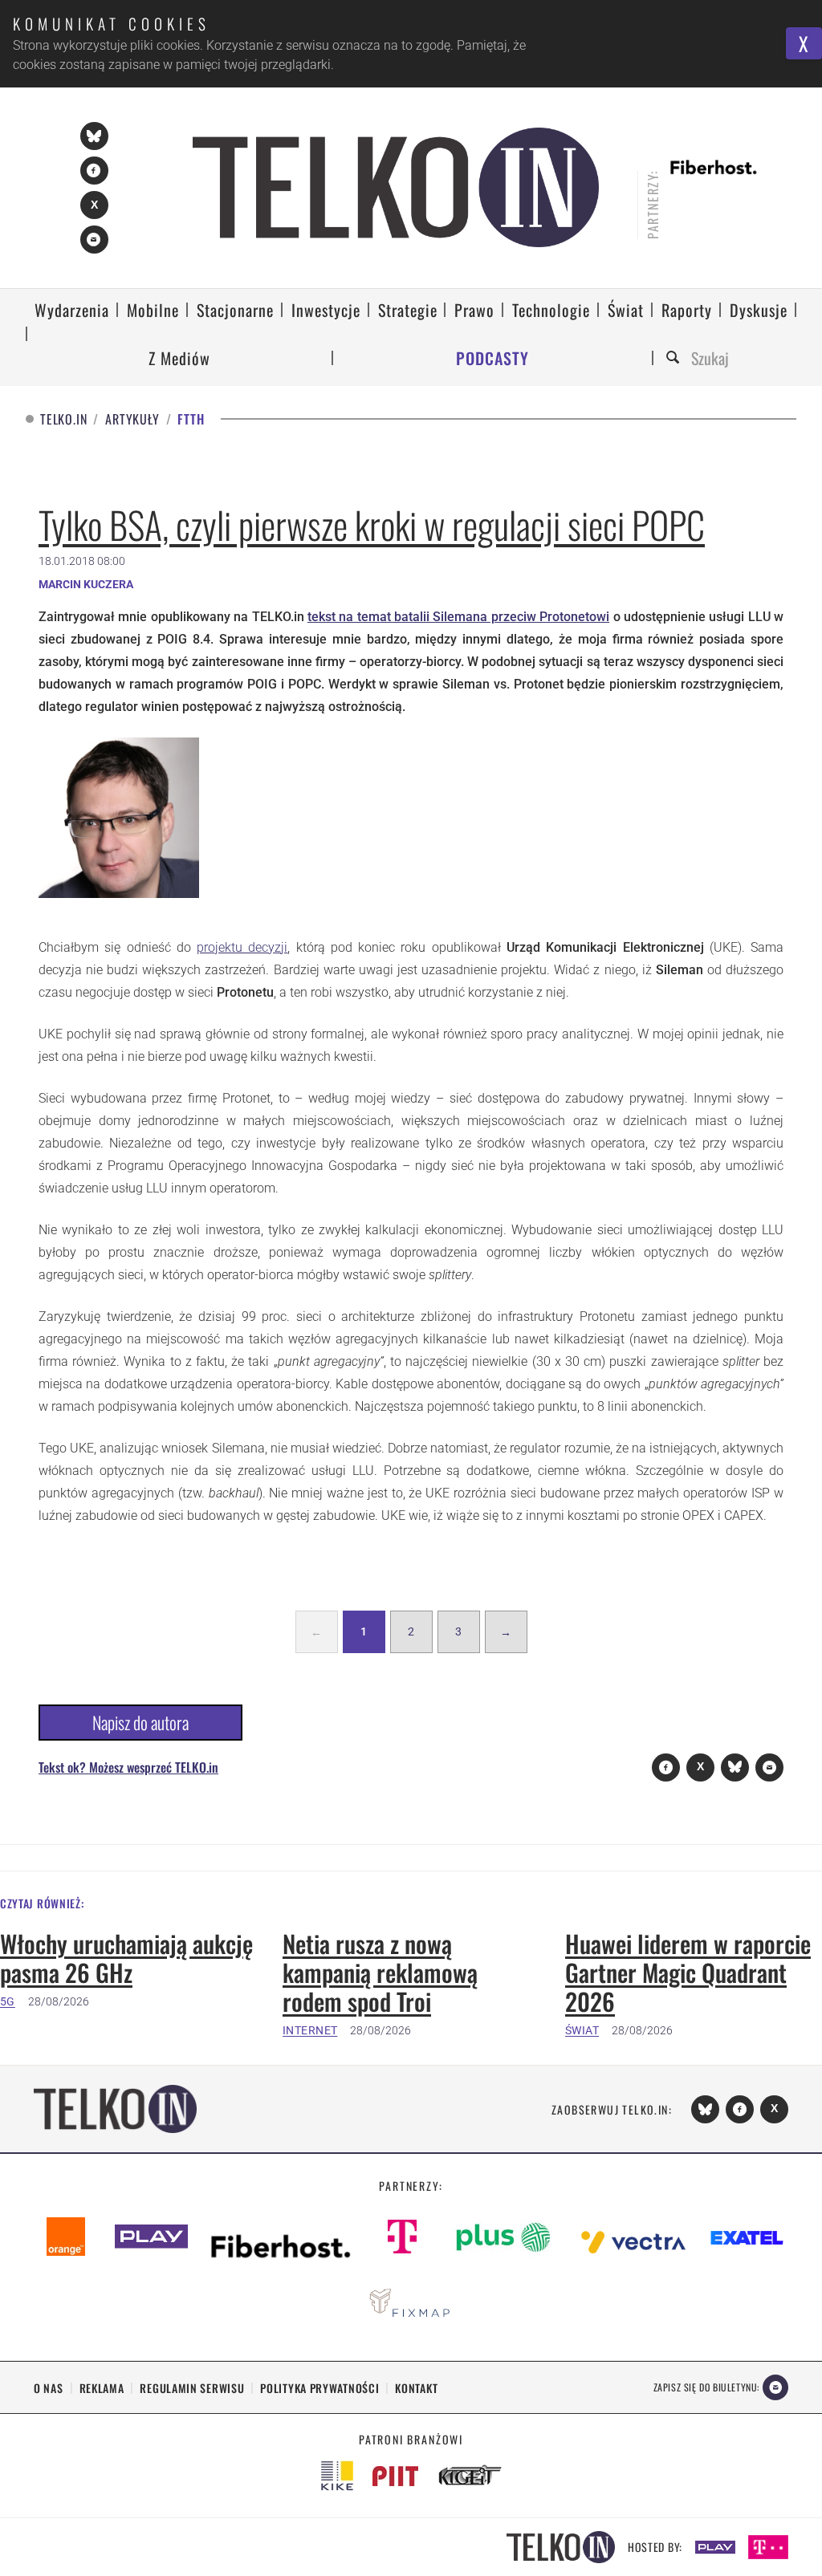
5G (8, 2001)
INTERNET (310, 2030)
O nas (49, 2388)
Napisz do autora (140, 1722)
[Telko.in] (396, 187)
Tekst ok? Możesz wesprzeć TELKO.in (128, 1767)
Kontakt (416, 2388)
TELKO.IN (63, 419)
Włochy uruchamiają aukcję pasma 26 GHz (126, 1958)
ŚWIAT (582, 2030)
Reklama (102, 2388)
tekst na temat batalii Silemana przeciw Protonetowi (458, 617)
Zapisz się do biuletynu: (706, 2387)
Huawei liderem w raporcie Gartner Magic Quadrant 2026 (688, 1973)
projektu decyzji (242, 947)
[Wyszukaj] (675, 358)
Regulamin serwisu (192, 2388)
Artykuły (132, 419)
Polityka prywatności (319, 2388)
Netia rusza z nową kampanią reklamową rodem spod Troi (380, 1973)
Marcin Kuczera (86, 584)
